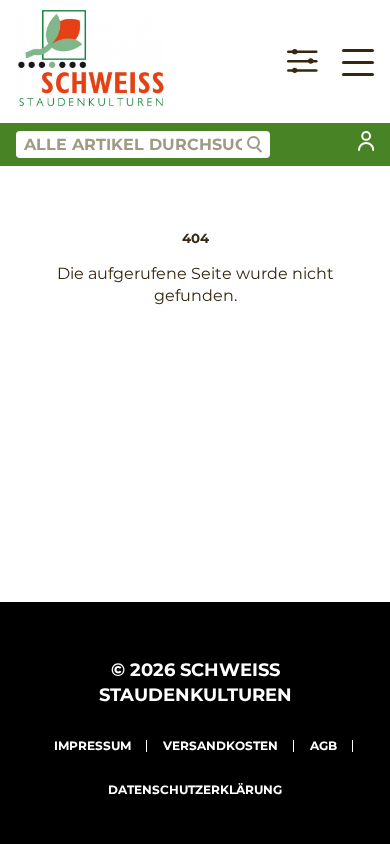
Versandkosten (220, 745)
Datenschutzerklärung (195, 789)
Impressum (92, 745)
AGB (323, 745)
